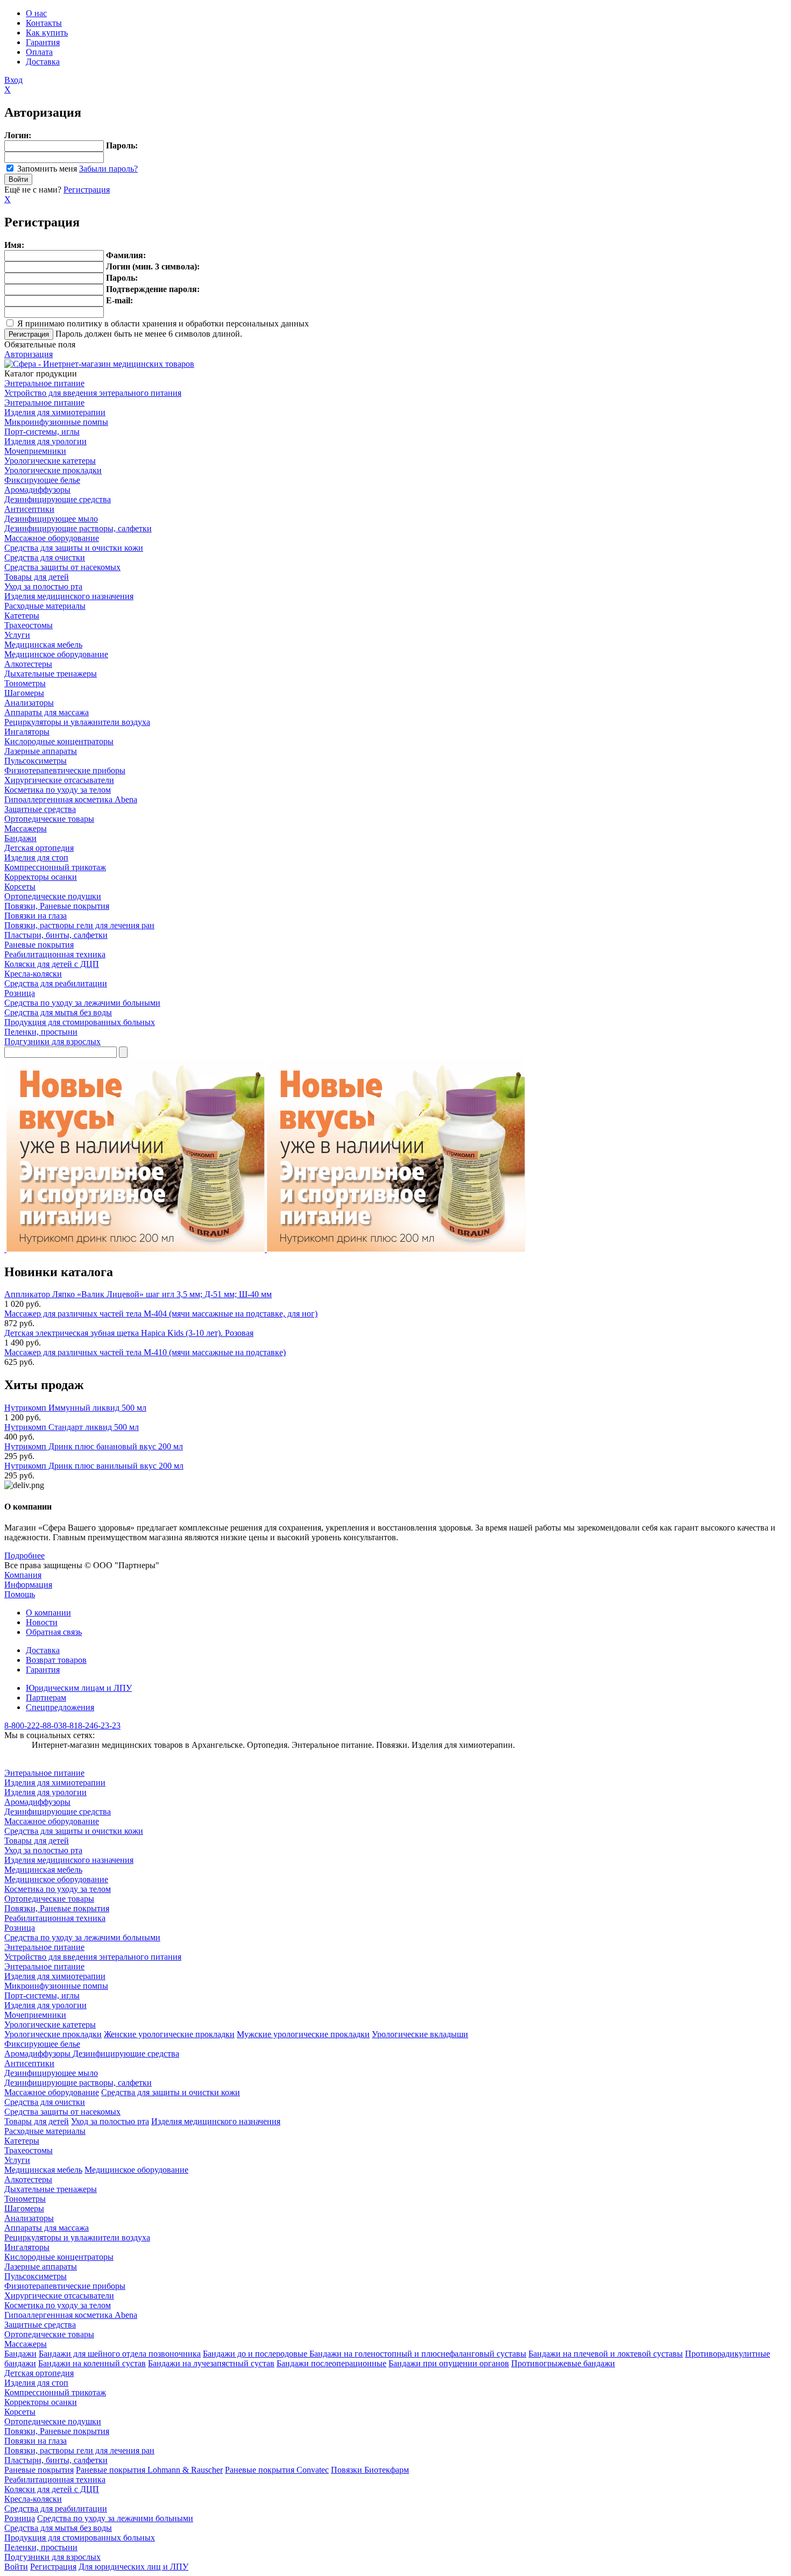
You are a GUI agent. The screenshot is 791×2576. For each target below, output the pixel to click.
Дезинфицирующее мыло (51, 519)
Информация (28, 1585)
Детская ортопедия (39, 848)
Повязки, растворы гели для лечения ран (79, 925)
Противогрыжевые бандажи (563, 2363)
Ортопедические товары (49, 819)
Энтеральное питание (44, 383)
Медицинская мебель (43, 645)
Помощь (20, 1594)
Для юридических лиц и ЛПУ (133, 2567)
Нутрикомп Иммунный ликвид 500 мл (75, 1408)
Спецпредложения (60, 1707)
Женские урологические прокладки (169, 2034)
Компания (23, 1575)
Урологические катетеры (50, 461)
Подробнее (24, 1556)
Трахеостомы (29, 625)
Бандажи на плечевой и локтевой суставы (606, 2354)
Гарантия (43, 42)
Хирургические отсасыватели (59, 780)
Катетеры (22, 615)
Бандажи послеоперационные (331, 2363)
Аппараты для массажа (47, 712)
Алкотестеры (28, 664)
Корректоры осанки (41, 877)
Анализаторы (29, 703)
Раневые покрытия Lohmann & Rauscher (149, 2470)
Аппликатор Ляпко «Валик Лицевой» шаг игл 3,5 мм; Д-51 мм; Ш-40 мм (138, 1294)
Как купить (47, 33)
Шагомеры (24, 693)
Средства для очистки (45, 557)
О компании (48, 1613)
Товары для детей (37, 577)
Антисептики (29, 509)
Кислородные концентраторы (59, 741)
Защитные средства (40, 809)
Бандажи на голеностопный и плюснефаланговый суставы (418, 2354)
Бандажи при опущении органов (449, 2363)
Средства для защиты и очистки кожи (74, 548)
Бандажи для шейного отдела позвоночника (120, 2354)
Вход (13, 80)
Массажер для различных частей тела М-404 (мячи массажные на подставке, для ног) (161, 1314)
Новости (42, 1622)
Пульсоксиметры (36, 761)
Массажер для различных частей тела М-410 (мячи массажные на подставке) (145, 1352)
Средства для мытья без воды (58, 1012)
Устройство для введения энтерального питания (93, 393)
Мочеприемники (35, 451)
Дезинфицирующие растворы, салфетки (78, 528)
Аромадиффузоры (37, 490)
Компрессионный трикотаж (55, 867)
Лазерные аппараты (41, 751)
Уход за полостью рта (43, 586)
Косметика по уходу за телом (58, 790)
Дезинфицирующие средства (58, 499)
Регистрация (87, 190)
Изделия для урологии (45, 441)
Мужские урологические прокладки (303, 2034)
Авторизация (29, 354)
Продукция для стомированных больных (80, 1022)
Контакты (44, 23)
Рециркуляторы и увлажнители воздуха (77, 722)
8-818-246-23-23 (91, 1725)
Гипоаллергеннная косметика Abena (71, 799)
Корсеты (20, 887)
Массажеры (26, 828)
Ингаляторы (27, 732)
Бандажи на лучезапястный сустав (211, 2363)
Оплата (39, 52)
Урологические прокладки (53, 470)
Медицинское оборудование (56, 654)
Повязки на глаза (36, 916)
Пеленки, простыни (41, 1032)
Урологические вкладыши (420, 2034)
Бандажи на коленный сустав (92, 2363)
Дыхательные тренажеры (51, 674)
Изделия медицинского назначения (69, 596)
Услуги (17, 635)
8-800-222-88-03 (33, 1725)
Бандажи (20, 838)
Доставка (43, 62)
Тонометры (25, 683)
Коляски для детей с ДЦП (52, 964)
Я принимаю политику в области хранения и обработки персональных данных (163, 323)
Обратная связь (54, 1632)
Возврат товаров (56, 1660)
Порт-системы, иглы (42, 432)
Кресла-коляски (33, 974)
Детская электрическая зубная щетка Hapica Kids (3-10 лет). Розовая (129, 1333)
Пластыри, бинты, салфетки (56, 935)
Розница (20, 993)
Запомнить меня (47, 169)
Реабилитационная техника (55, 954)
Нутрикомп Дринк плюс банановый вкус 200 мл (94, 1446)
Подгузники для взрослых (52, 1041)
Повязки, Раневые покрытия (57, 906)
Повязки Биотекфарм (370, 2470)
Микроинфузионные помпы (56, 422)
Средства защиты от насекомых (62, 567)
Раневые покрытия (39, 945)
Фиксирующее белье (42, 480)
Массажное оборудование (52, 538)
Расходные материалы (45, 606)
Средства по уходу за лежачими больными (82, 1003)
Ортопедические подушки (53, 896)
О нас (36, 13)
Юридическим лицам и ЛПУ (79, 1688)
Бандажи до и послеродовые (256, 2354)
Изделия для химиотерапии (55, 412)
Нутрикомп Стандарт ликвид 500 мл (72, 1427)
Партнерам (46, 1698)
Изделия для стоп (36, 858)
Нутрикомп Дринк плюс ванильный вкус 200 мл (94, 1466)
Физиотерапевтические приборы (65, 770)
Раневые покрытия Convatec (277, 2470)
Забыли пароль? (108, 169)
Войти (16, 2567)
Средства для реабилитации (56, 983)
